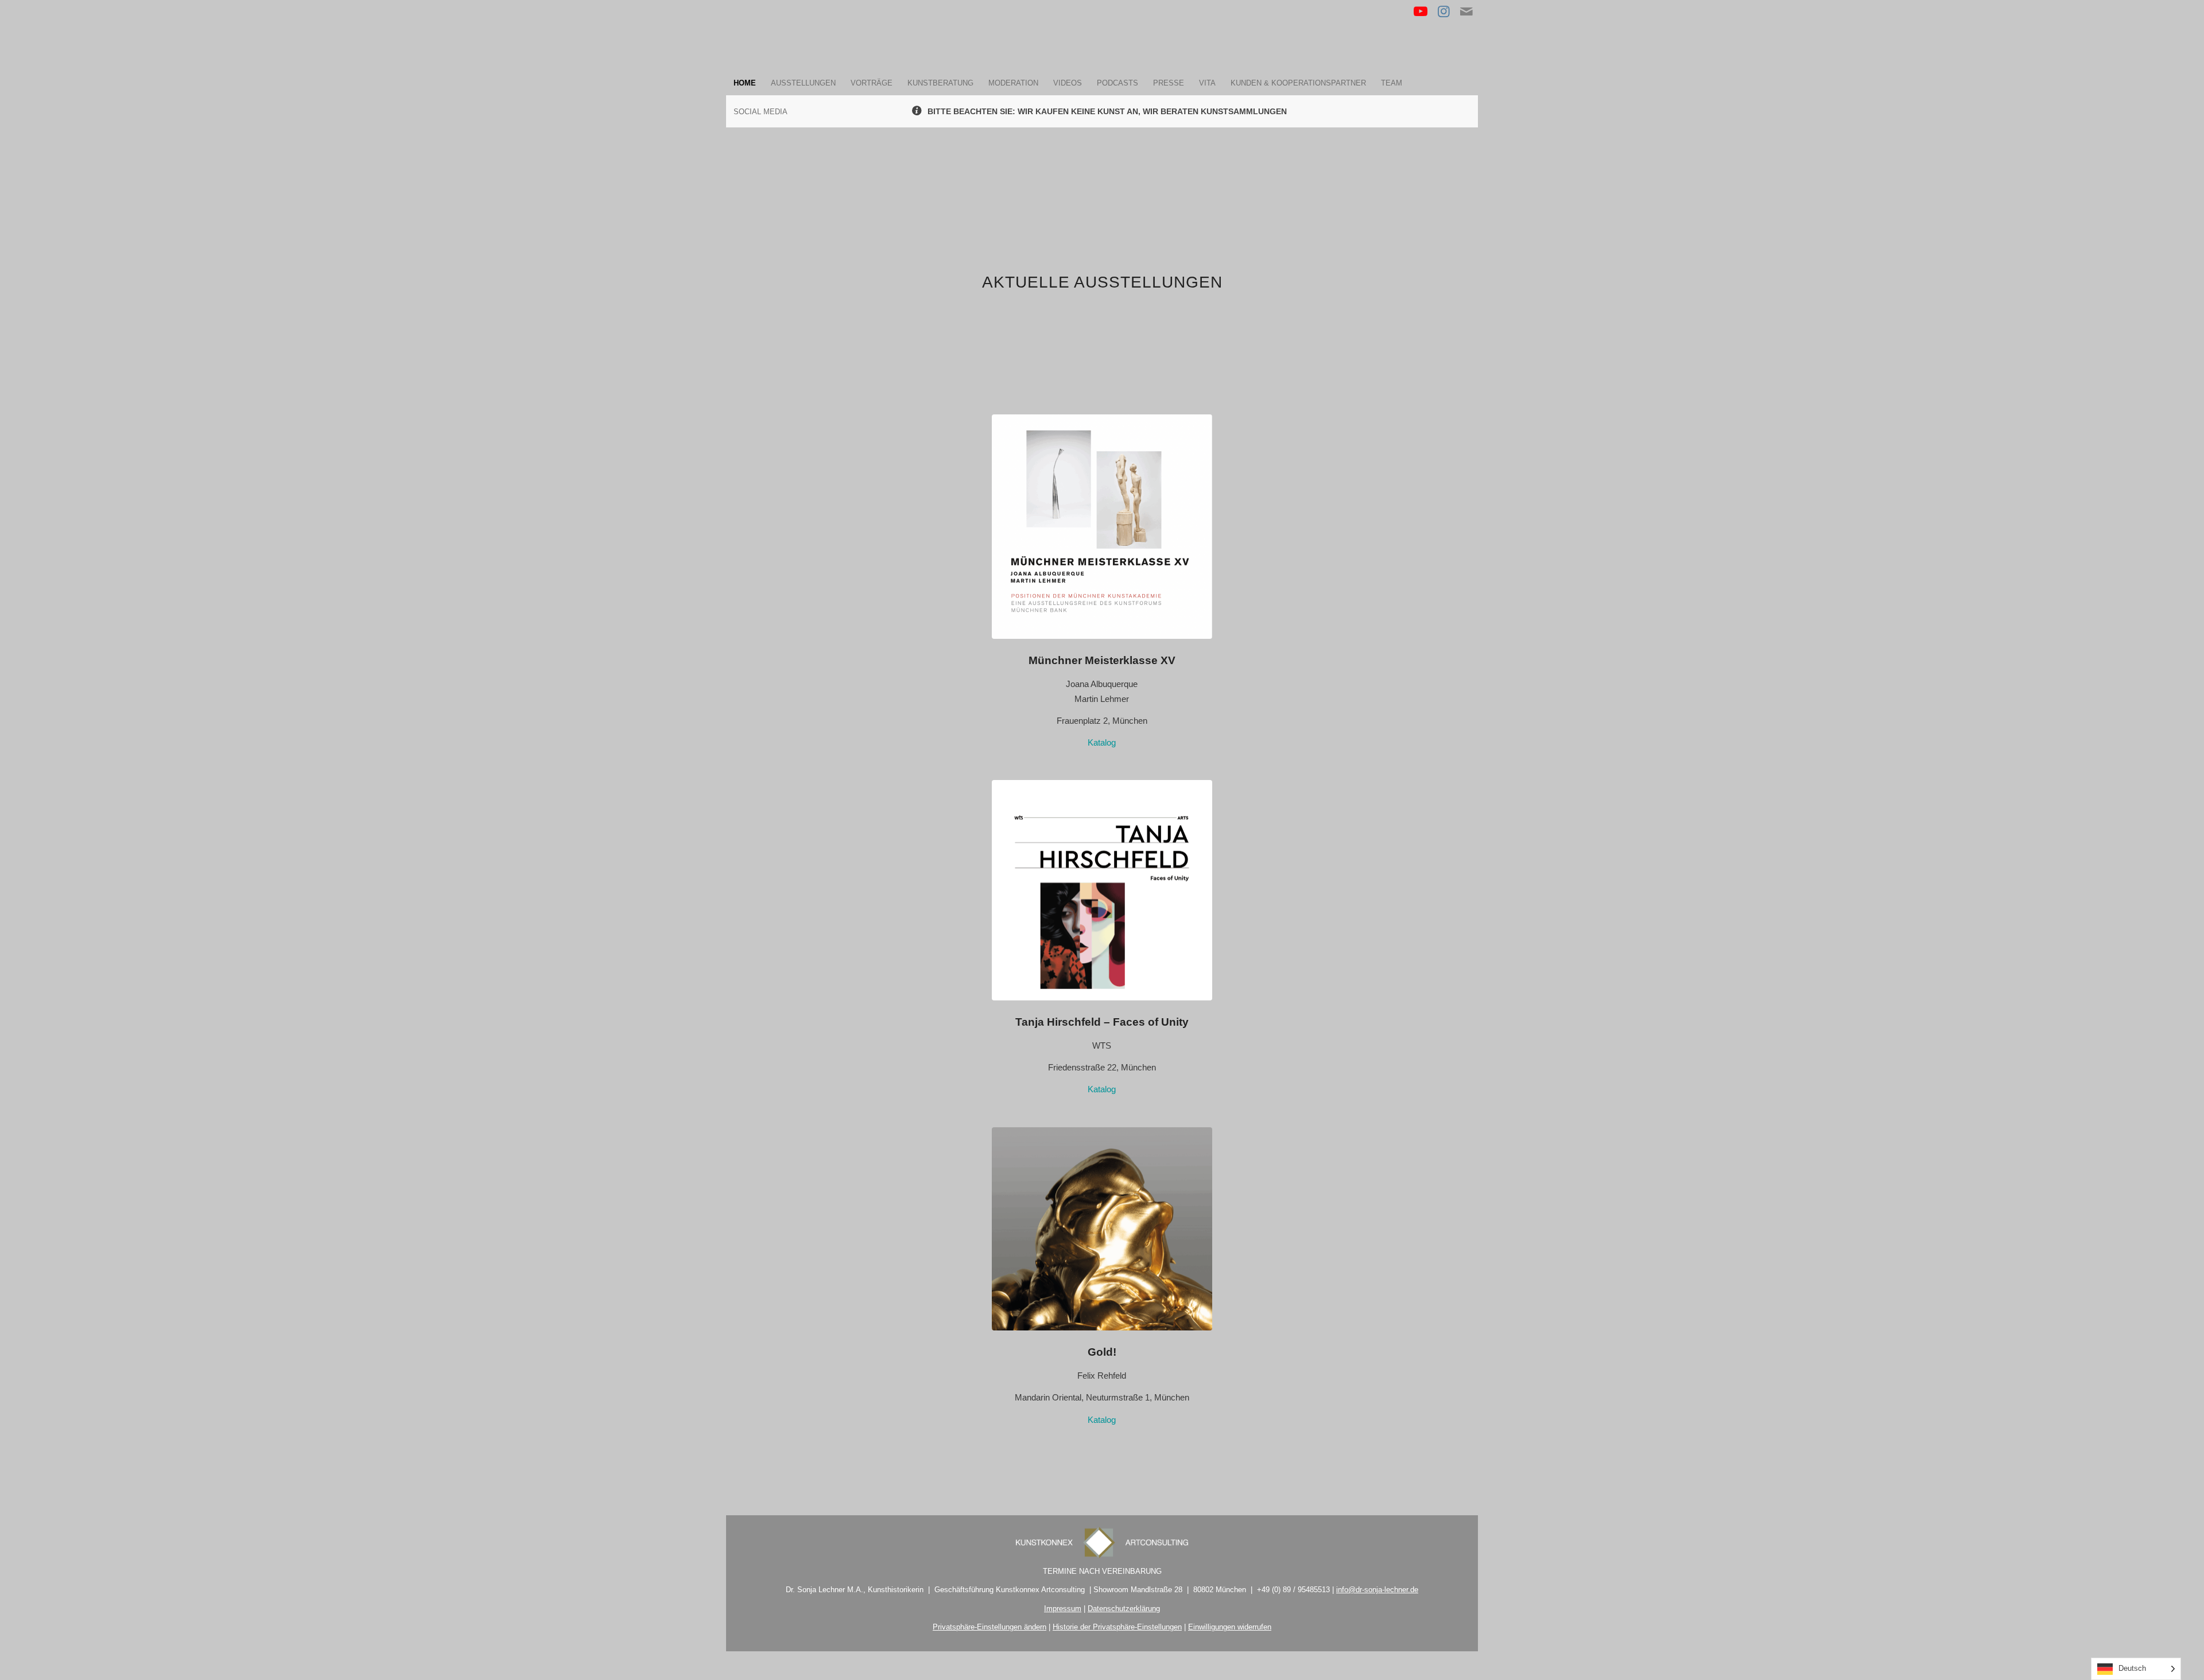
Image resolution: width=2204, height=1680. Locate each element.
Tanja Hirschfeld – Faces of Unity (1102, 1022)
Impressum (1063, 1609)
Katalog (1102, 742)
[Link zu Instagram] (1444, 11)
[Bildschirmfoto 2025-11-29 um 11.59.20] (1102, 1229)
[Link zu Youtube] (1421, 11)
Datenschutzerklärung (1124, 1609)
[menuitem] (745, 83)
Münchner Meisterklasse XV (1102, 660)
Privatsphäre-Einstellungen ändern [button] (990, 1627)
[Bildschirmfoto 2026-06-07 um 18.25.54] (1102, 527)
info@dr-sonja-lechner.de (1377, 1590)
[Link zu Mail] (1466, 11)
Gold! (1102, 1352)
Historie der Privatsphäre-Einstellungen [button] (1117, 1627)
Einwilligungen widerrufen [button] (1230, 1627)
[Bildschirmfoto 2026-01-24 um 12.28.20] (1102, 890)
